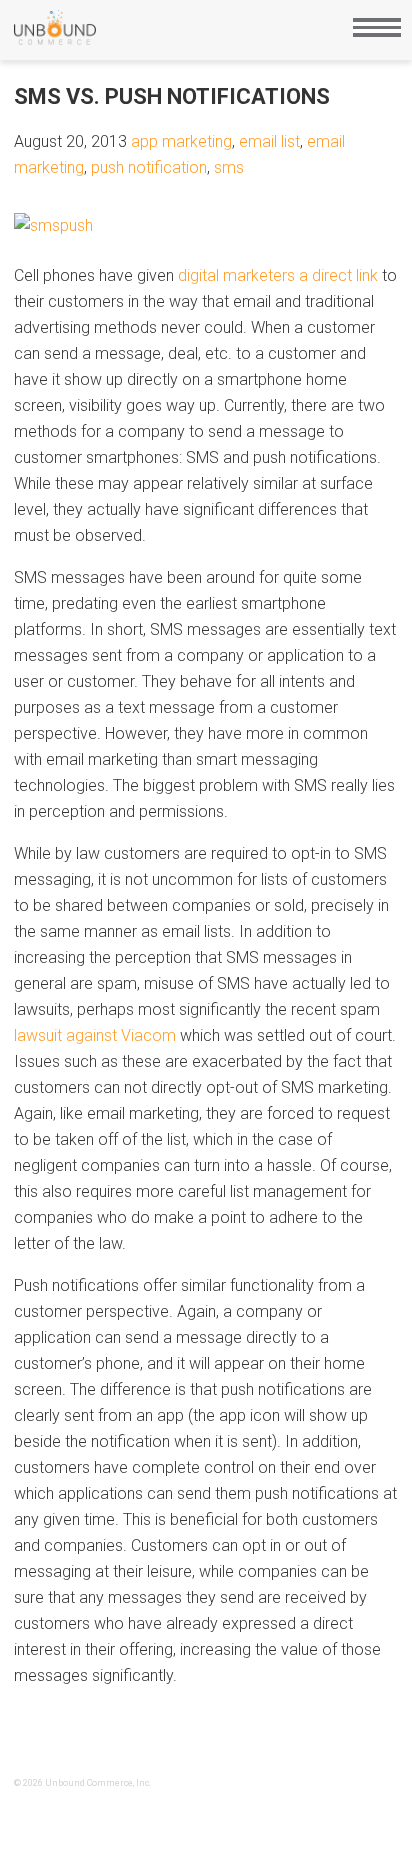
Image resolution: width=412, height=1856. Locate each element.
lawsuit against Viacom (95, 1035)
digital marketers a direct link (278, 275)
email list (269, 141)
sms (229, 167)
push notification (149, 167)
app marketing (181, 141)
